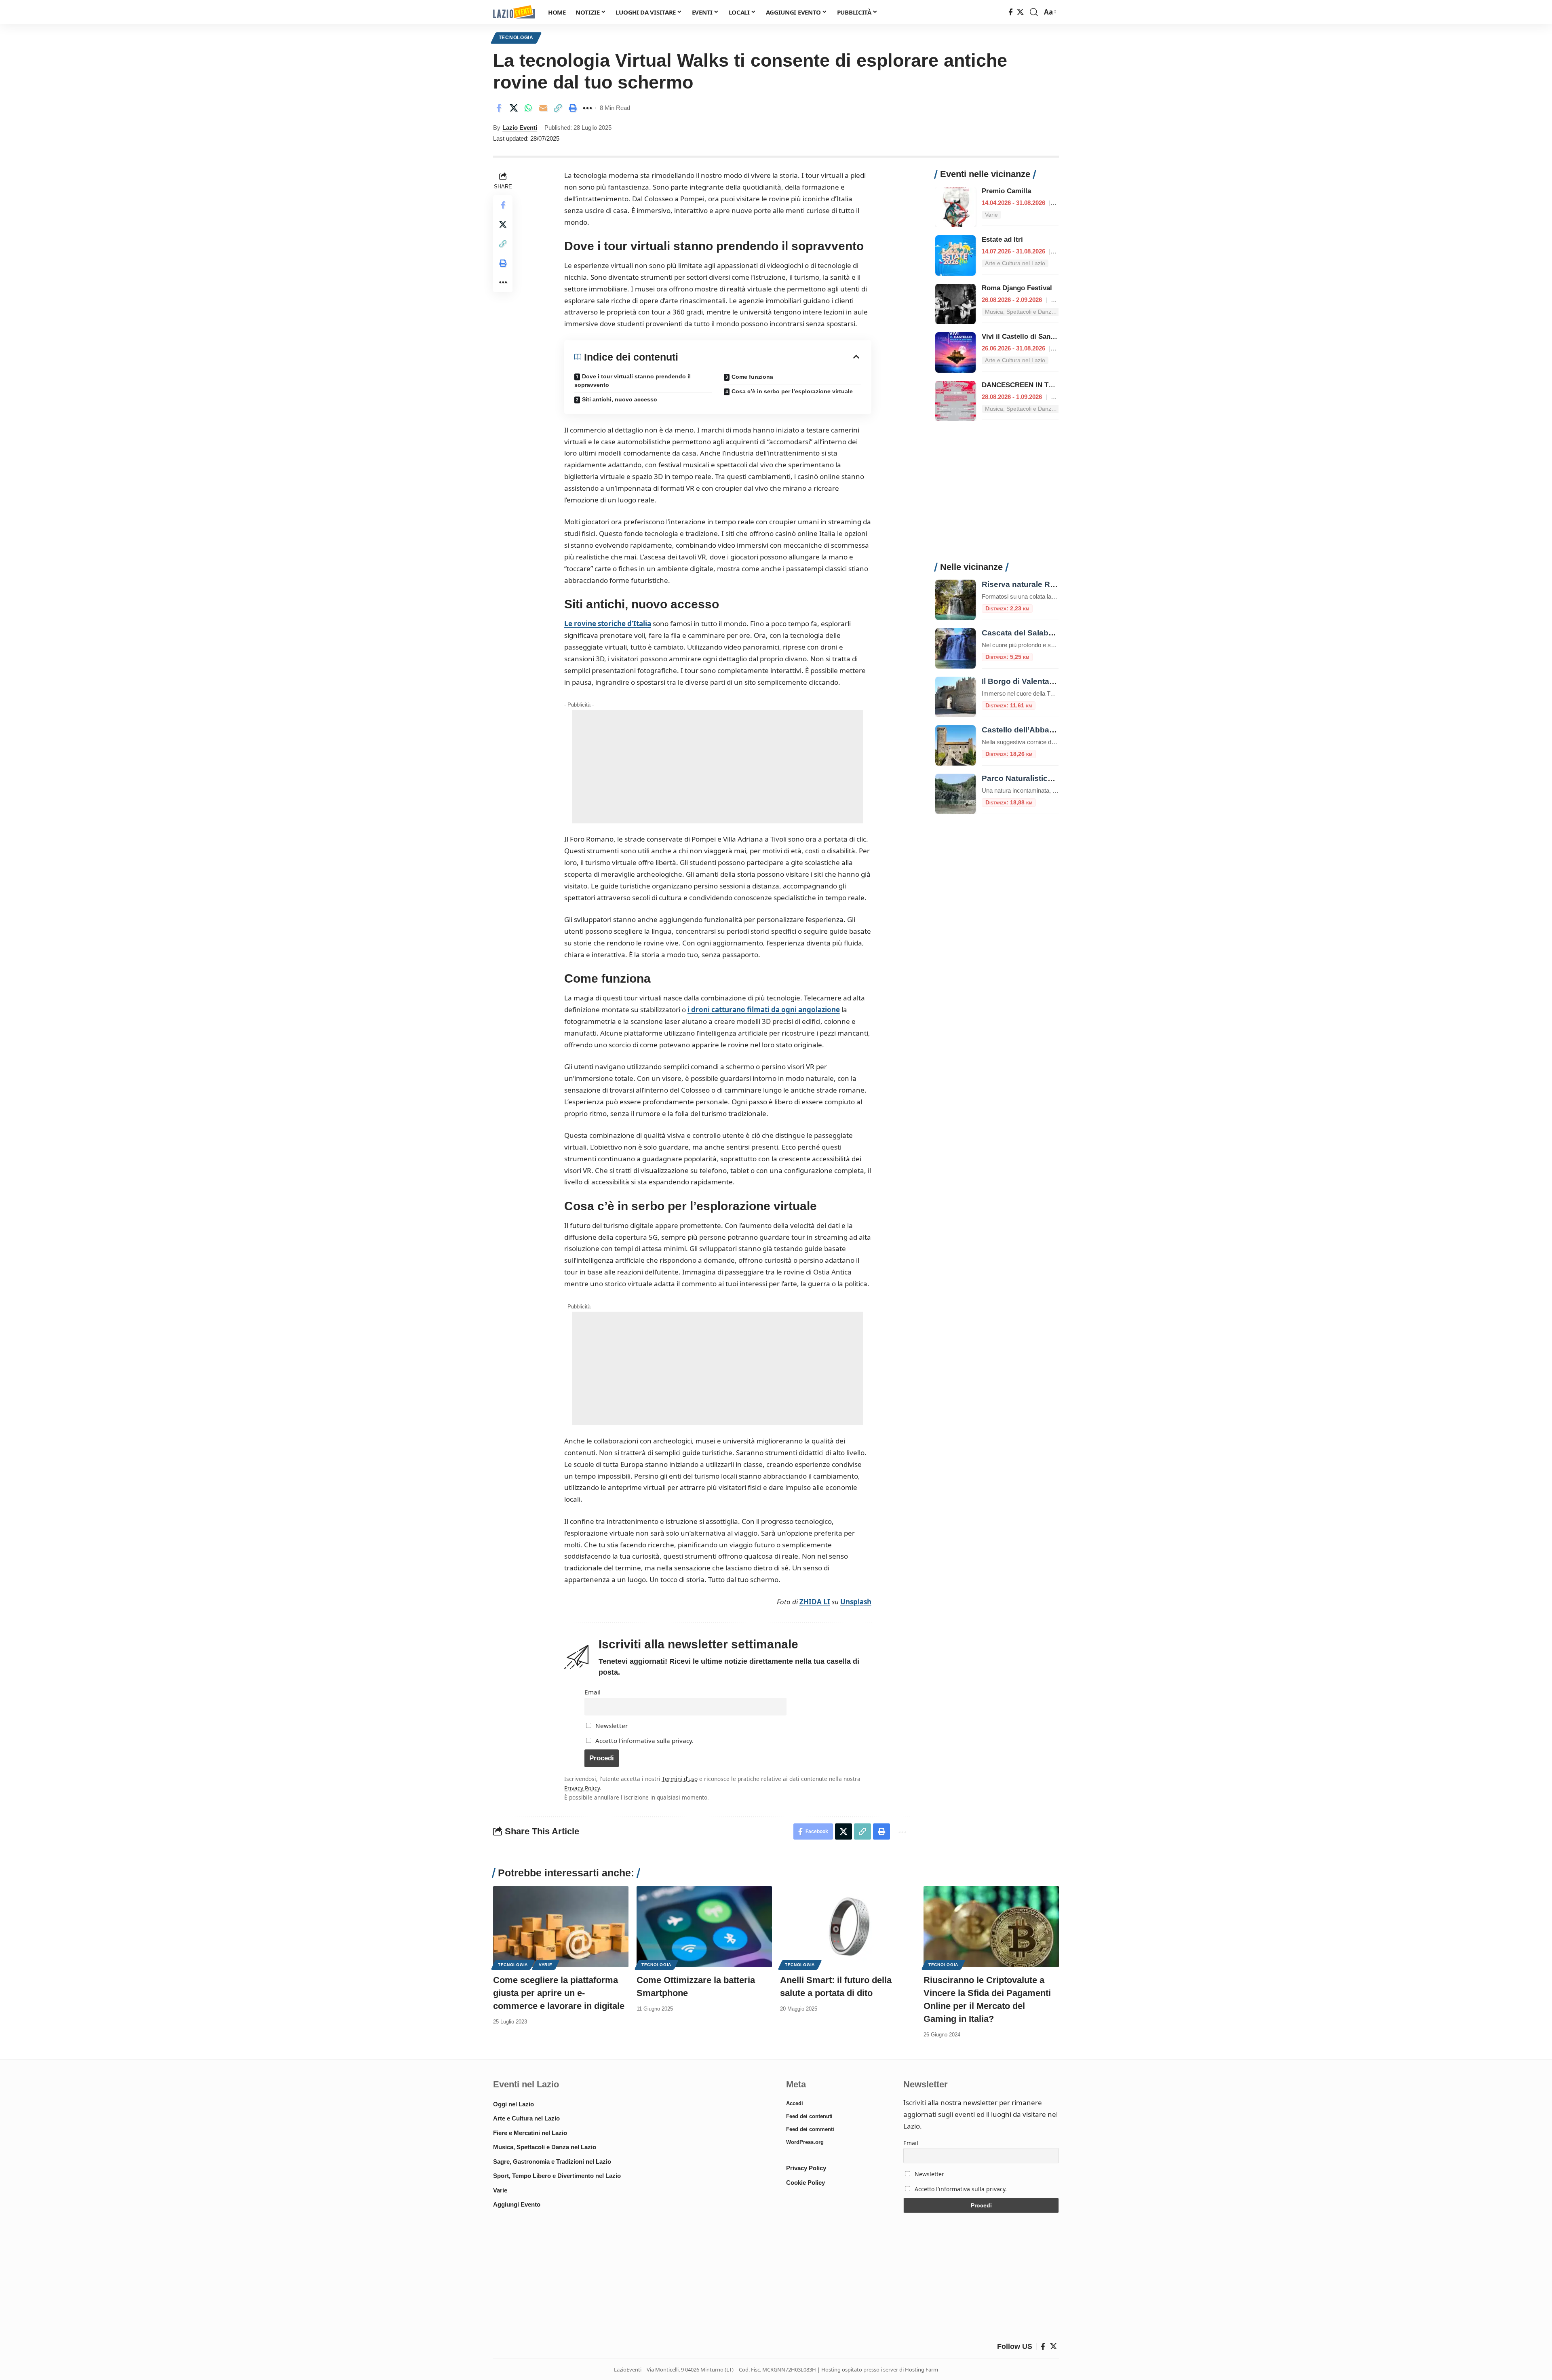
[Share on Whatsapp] (528, 108)
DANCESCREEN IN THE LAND (1030, 385)
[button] (1034, 12)
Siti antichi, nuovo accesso (620, 399)
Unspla (852, 1602)
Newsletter (611, 1726)
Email (593, 1692)
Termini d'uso (680, 1779)
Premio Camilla (1006, 191)
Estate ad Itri (1002, 239)
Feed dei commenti (810, 2129)
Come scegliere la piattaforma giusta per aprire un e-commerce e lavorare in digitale (559, 1993)
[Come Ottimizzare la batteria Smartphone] (704, 1927)
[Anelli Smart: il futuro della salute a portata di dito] (848, 1927)
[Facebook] (1011, 12)
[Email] (543, 108)
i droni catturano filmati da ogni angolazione (764, 1010)
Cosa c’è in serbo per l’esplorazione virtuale (792, 391)
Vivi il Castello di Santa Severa (1031, 337)
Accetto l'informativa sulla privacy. (644, 1741)
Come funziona (752, 377)
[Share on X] (514, 108)
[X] (1020, 12)
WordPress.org (805, 2142)
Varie (546, 1965)
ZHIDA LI (815, 1602)
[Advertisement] (718, 767)
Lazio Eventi (520, 128)
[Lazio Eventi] (514, 12)
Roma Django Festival (1017, 288)
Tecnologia (516, 38)
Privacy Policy (582, 1788)
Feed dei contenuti (809, 2116)
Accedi (795, 2103)
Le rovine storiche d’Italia (608, 623)
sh (868, 1602)
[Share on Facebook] (499, 108)
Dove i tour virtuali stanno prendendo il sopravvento (633, 381)
